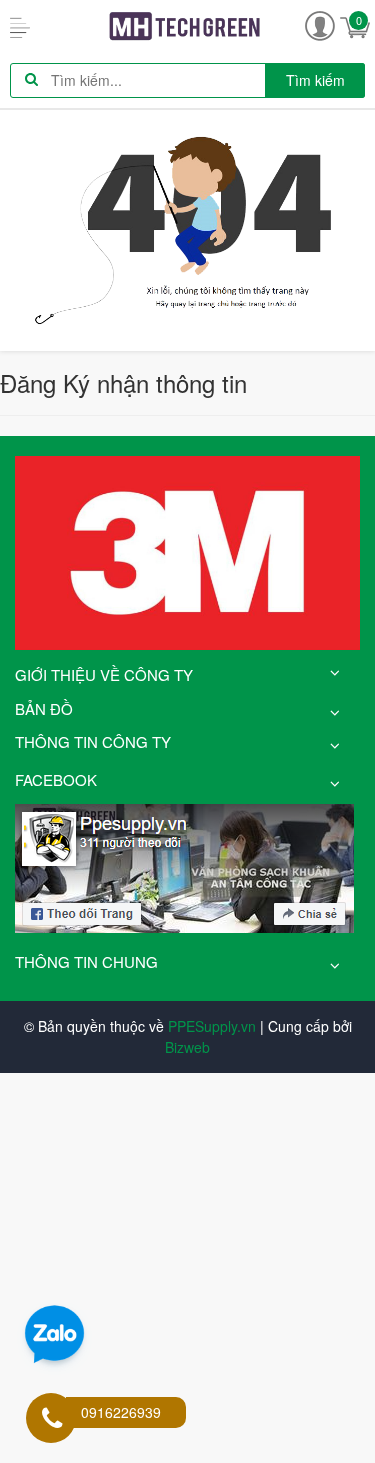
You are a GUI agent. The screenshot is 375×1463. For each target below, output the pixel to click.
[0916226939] (52, 1420)
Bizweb (187, 1047)
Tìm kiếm (315, 80)
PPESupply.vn (212, 1026)
